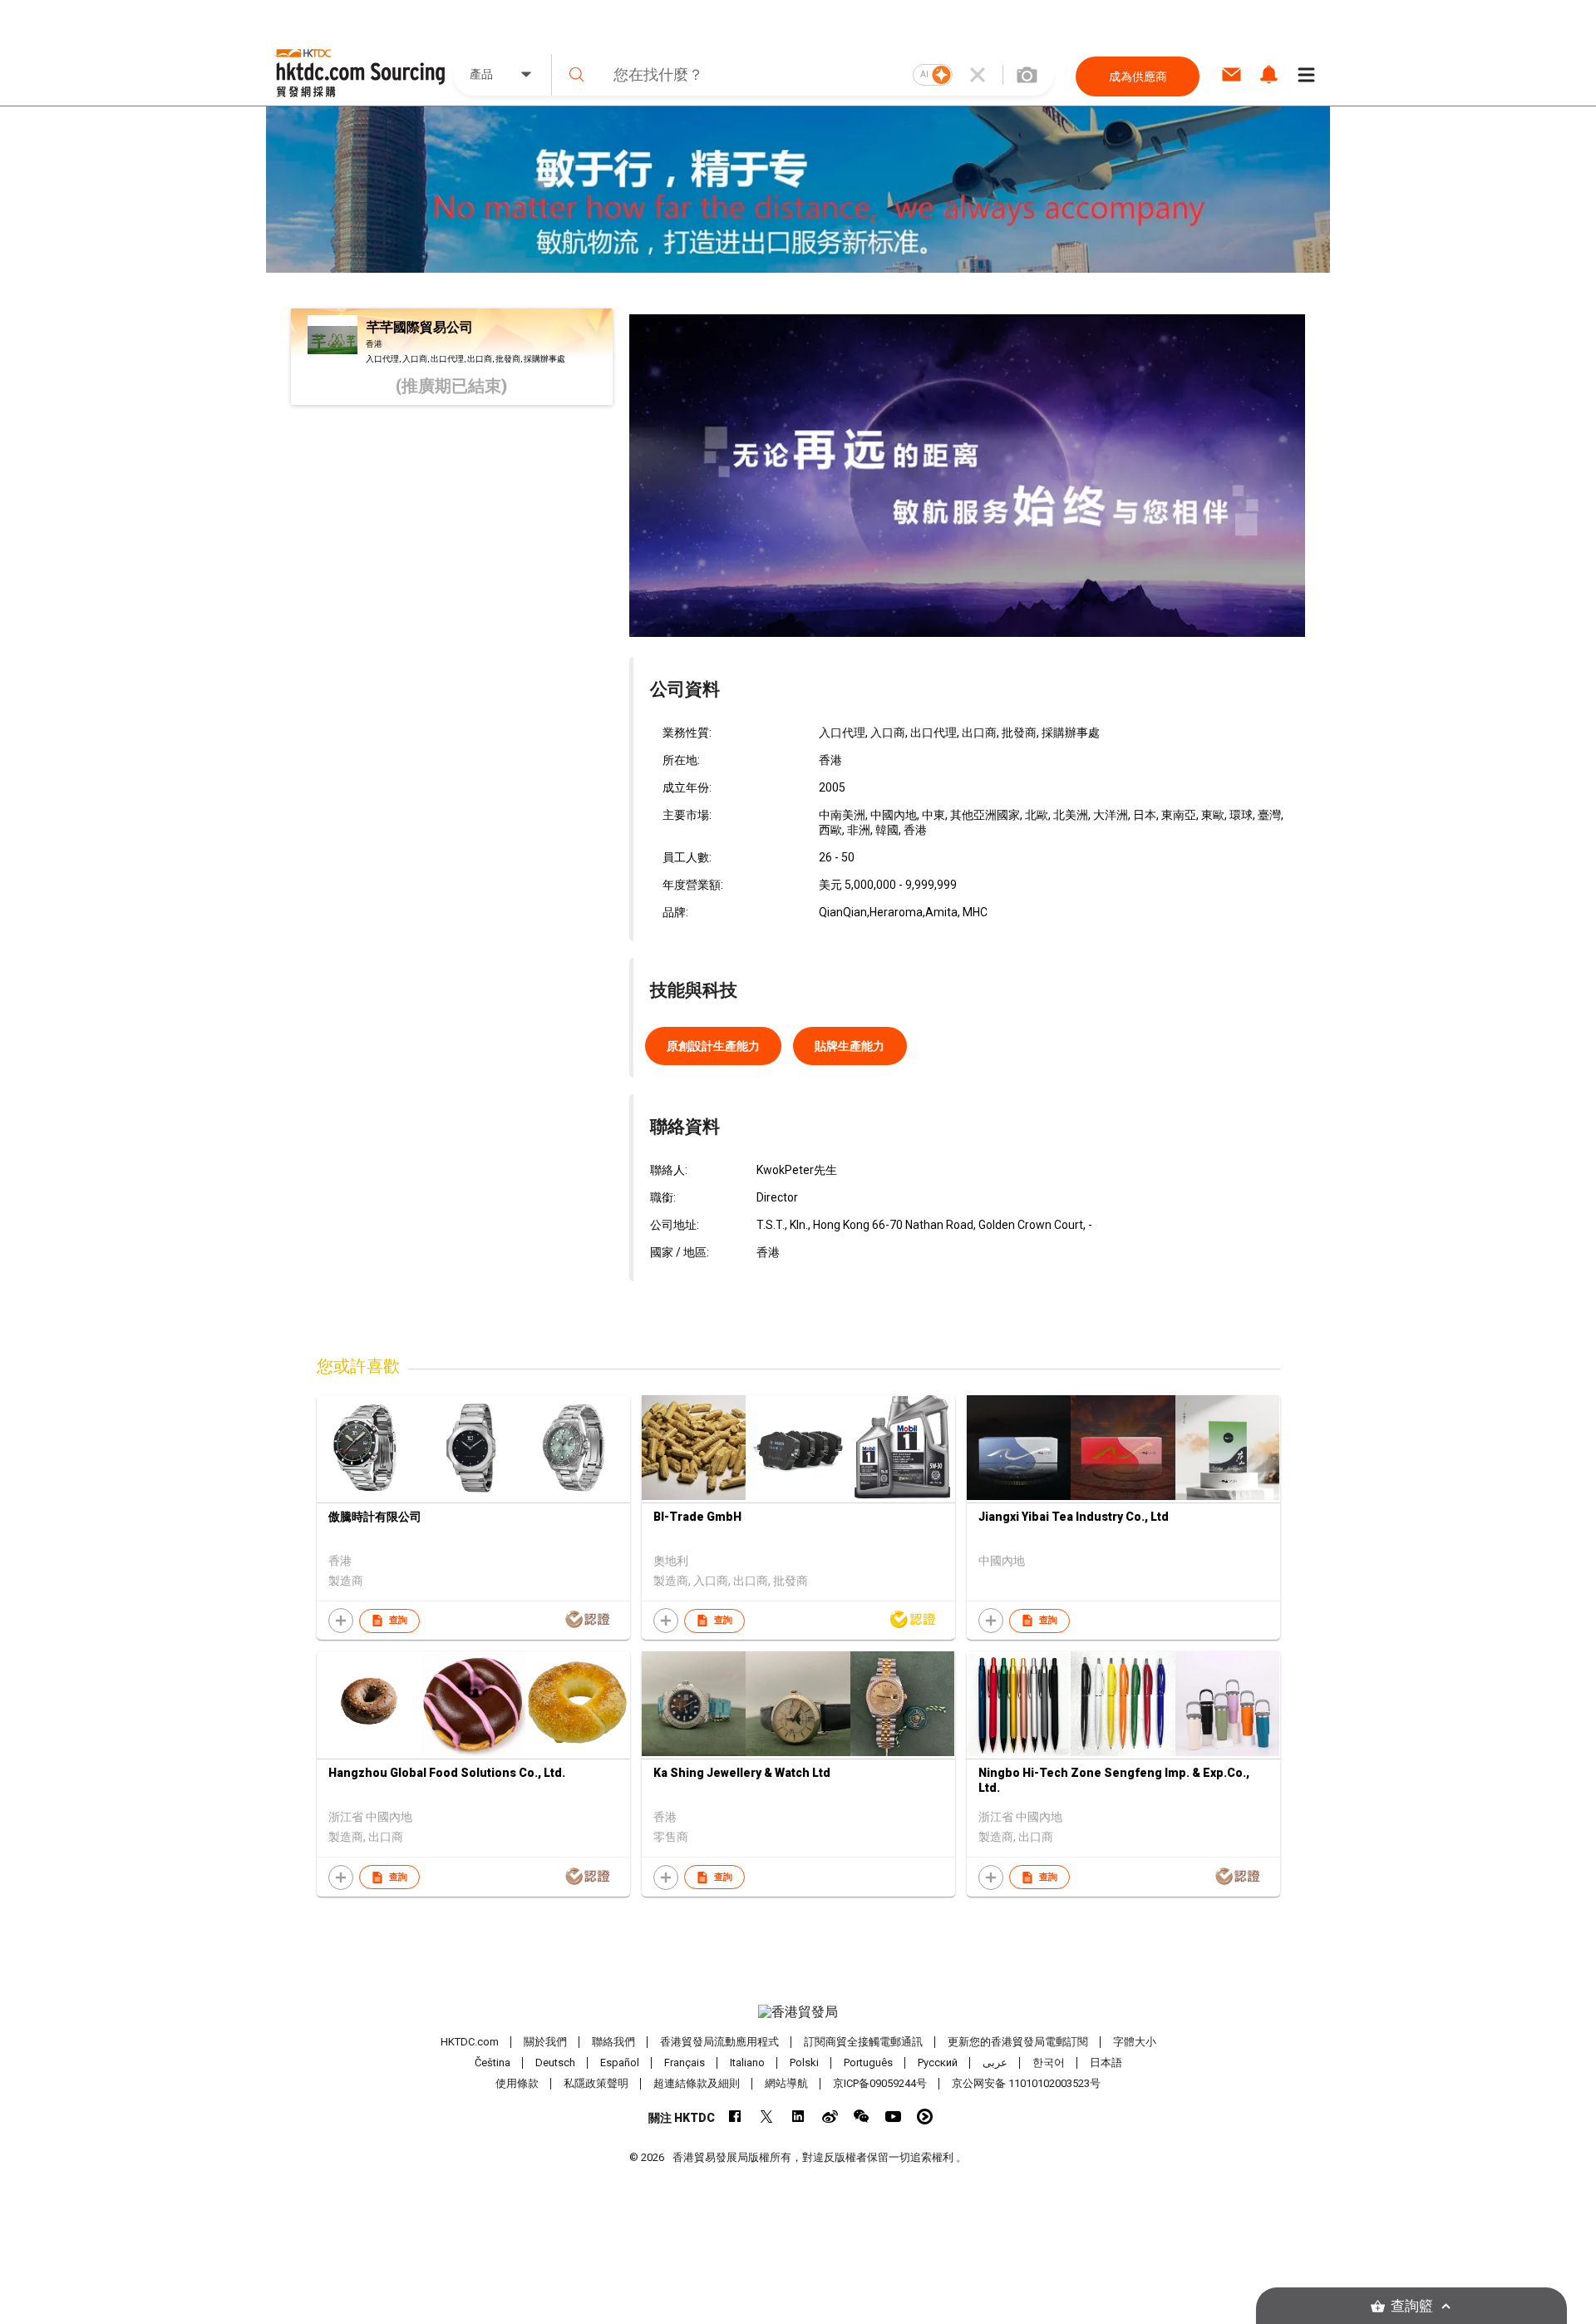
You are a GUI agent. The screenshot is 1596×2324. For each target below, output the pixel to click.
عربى (995, 2062)
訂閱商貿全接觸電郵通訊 (863, 2042)
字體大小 (1135, 2042)
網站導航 (786, 2083)
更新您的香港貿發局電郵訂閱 (1018, 2042)
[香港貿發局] (798, 2012)
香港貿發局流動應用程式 (719, 2042)
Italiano (747, 2062)
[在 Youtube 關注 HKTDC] (893, 2117)
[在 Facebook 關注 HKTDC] (735, 2117)
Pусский (938, 2062)
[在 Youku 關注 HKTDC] (925, 2117)
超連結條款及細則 (697, 2083)
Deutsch (555, 2062)
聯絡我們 (613, 2042)
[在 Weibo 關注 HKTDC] (830, 2117)
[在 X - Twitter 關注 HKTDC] (767, 2117)
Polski (804, 2062)
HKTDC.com (470, 2042)
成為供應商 (1138, 76)
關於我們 (545, 2042)
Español (620, 2062)
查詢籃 (1412, 2306)
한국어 (1049, 2062)
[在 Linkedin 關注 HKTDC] (798, 2117)
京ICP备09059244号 (880, 2083)
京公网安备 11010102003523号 (1026, 2083)
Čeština (493, 2062)
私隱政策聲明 (596, 2083)
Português (868, 2062)
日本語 (1106, 2062)
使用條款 (517, 2083)
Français (685, 2062)
